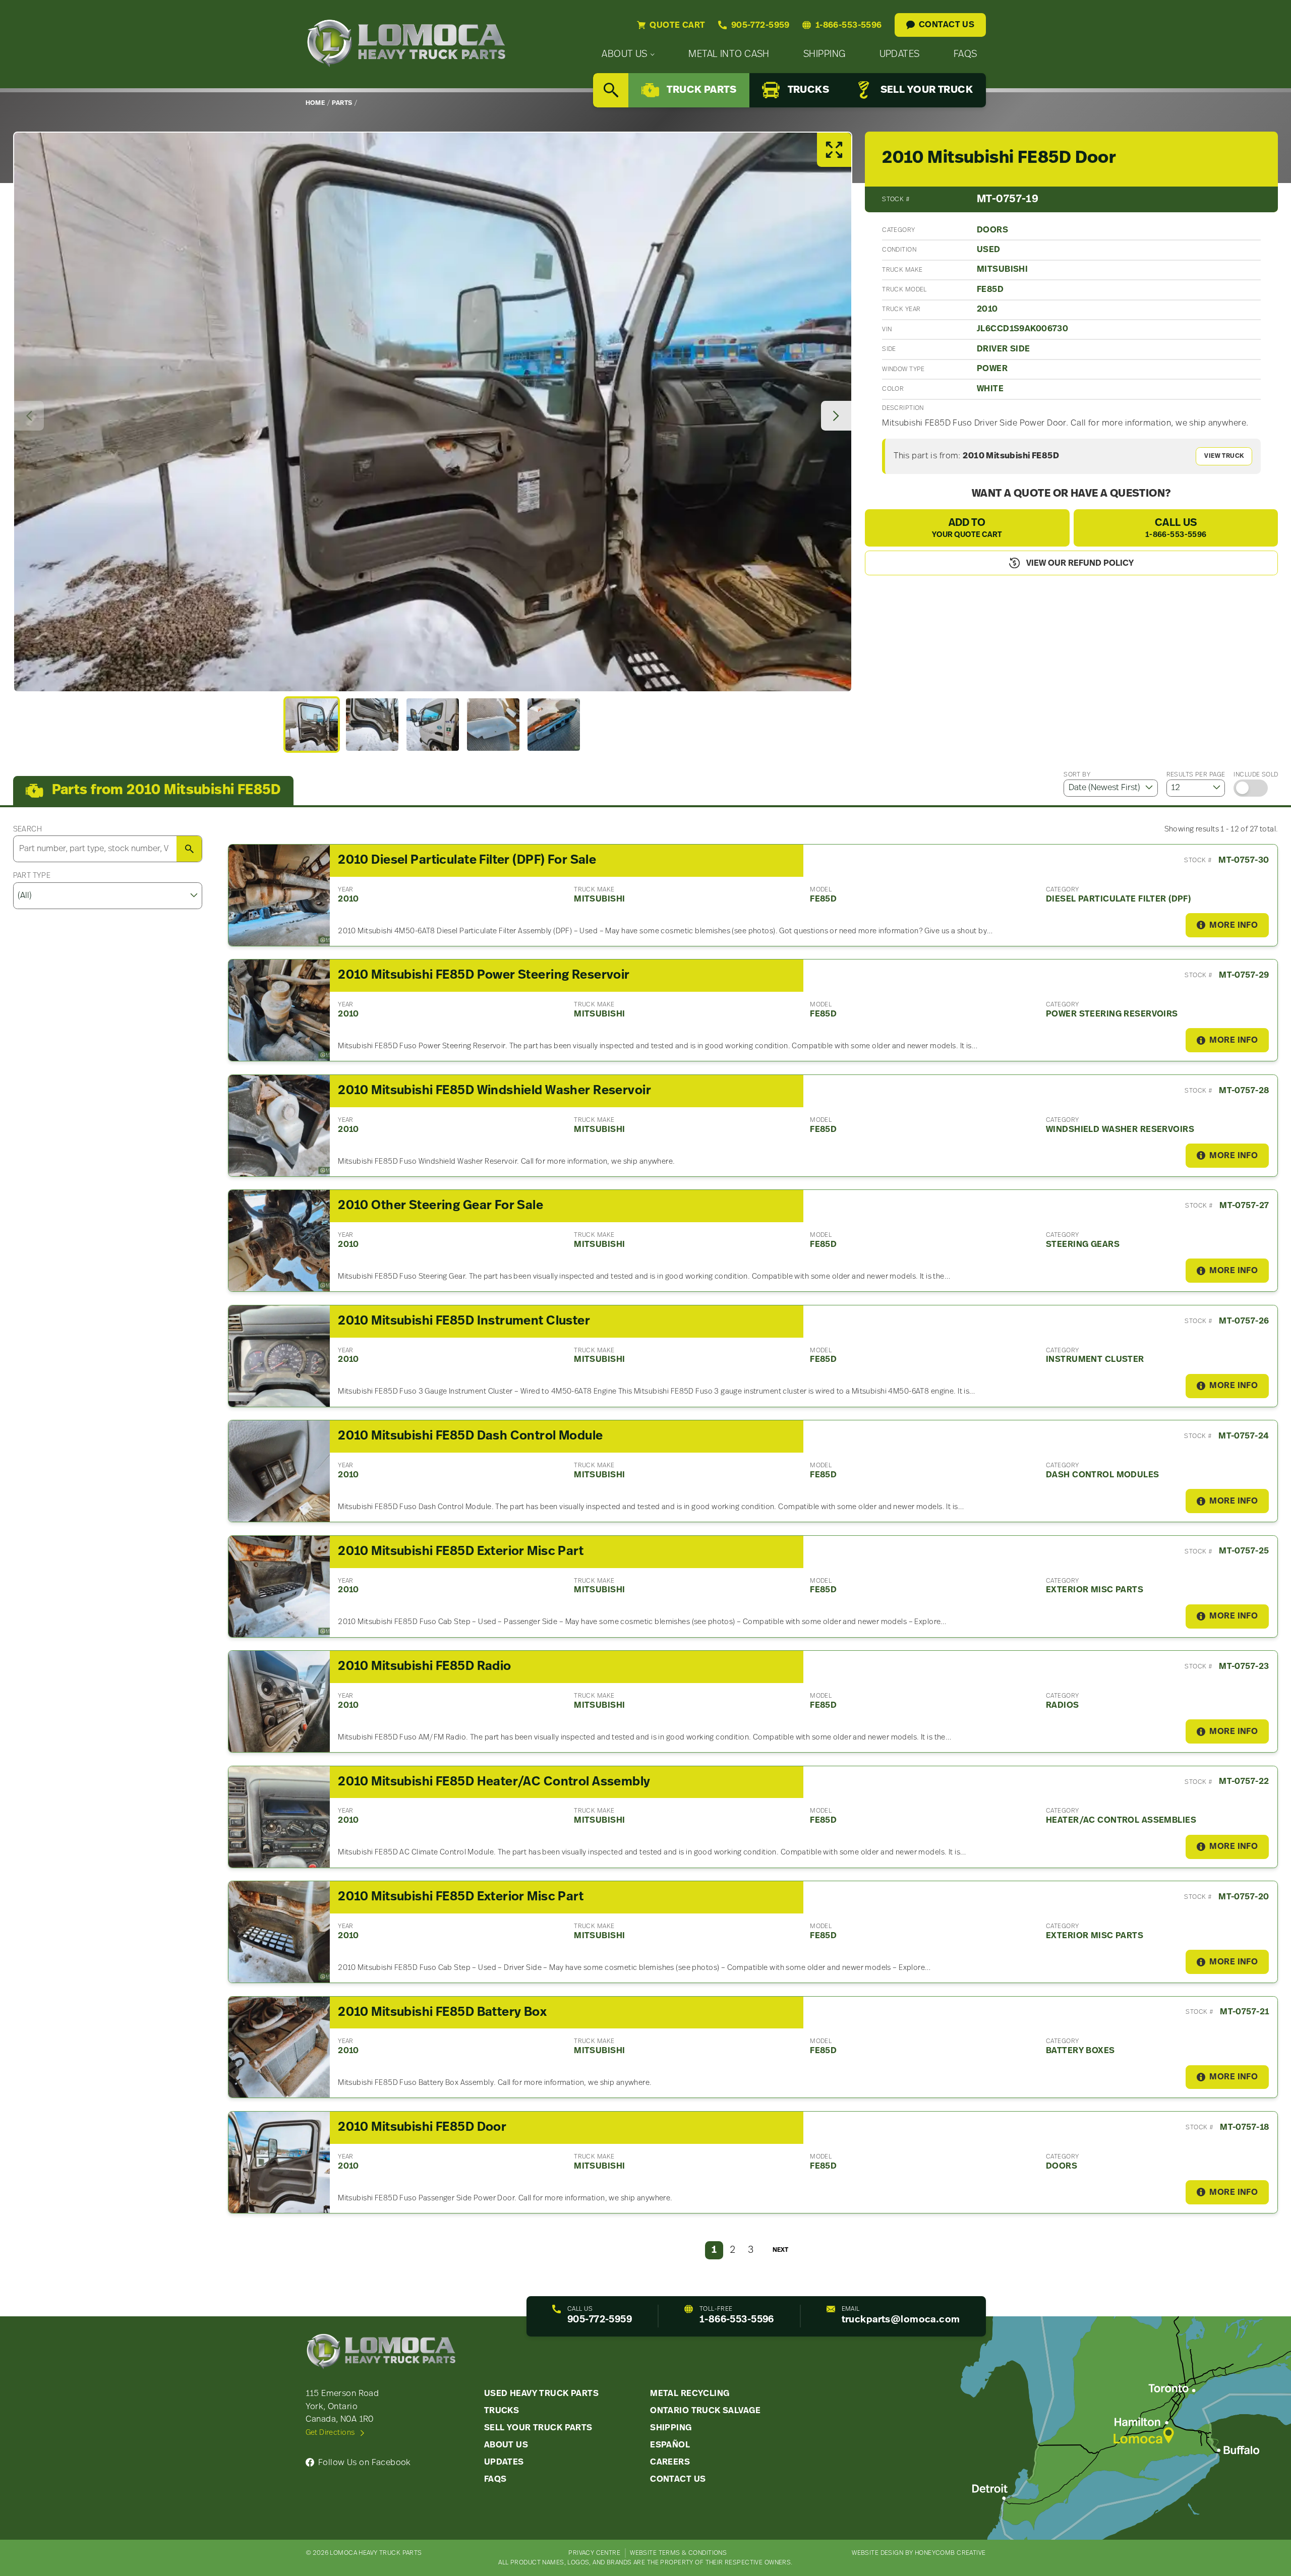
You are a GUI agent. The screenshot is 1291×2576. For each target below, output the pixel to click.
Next (780, 2250)
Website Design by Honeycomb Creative (919, 2553)
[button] (312, 725)
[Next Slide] (836, 416)
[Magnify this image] (433, 412)
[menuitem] (628, 55)
